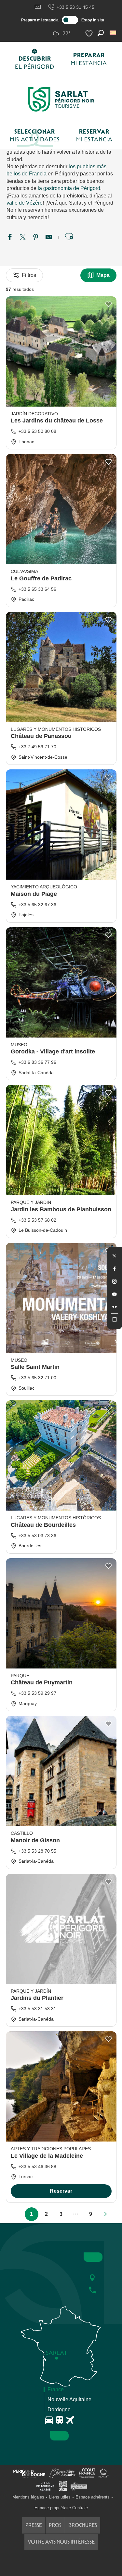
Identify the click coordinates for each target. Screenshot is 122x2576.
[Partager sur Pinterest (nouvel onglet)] (36, 238)
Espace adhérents (93, 2497)
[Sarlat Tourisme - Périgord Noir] (61, 99)
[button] (113, 33)
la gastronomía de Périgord (69, 188)
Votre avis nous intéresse (61, 2542)
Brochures (83, 2525)
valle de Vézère (25, 203)
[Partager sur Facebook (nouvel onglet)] (10, 238)
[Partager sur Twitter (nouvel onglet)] (23, 238)
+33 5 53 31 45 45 (75, 7)
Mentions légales (28, 2497)
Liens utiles (60, 2497)
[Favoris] (90, 34)
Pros (55, 2525)
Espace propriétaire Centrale (61, 2508)
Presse (34, 2525)
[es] (113, 33)
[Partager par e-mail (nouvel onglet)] (49, 238)
